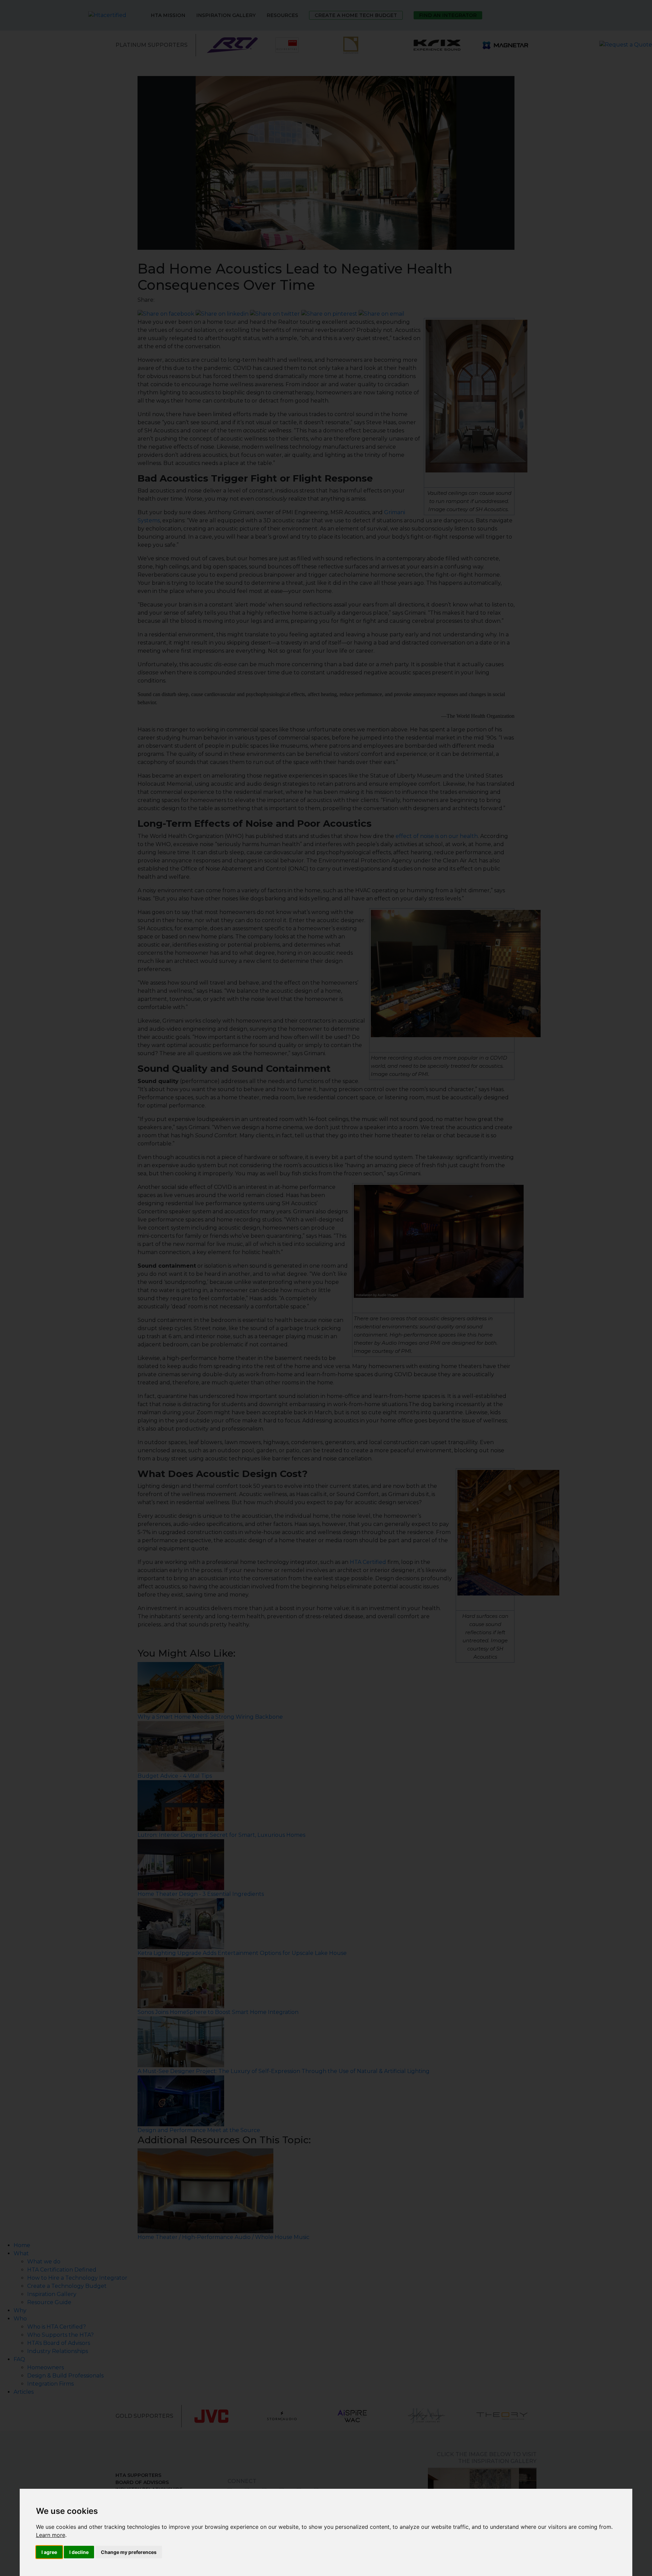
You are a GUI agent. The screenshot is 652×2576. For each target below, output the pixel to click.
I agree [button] (49, 2552)
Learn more (51, 2535)
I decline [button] (79, 2552)
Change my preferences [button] (129, 2552)
